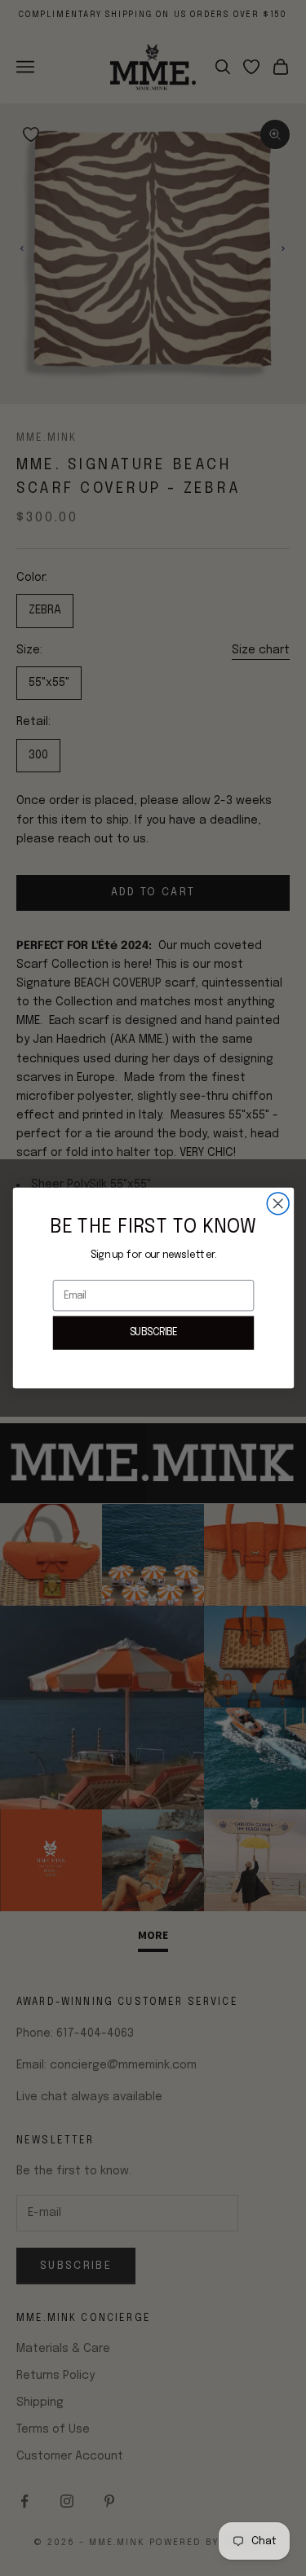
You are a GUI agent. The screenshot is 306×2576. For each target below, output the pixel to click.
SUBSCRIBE (153, 1332)
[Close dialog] (278, 1204)
